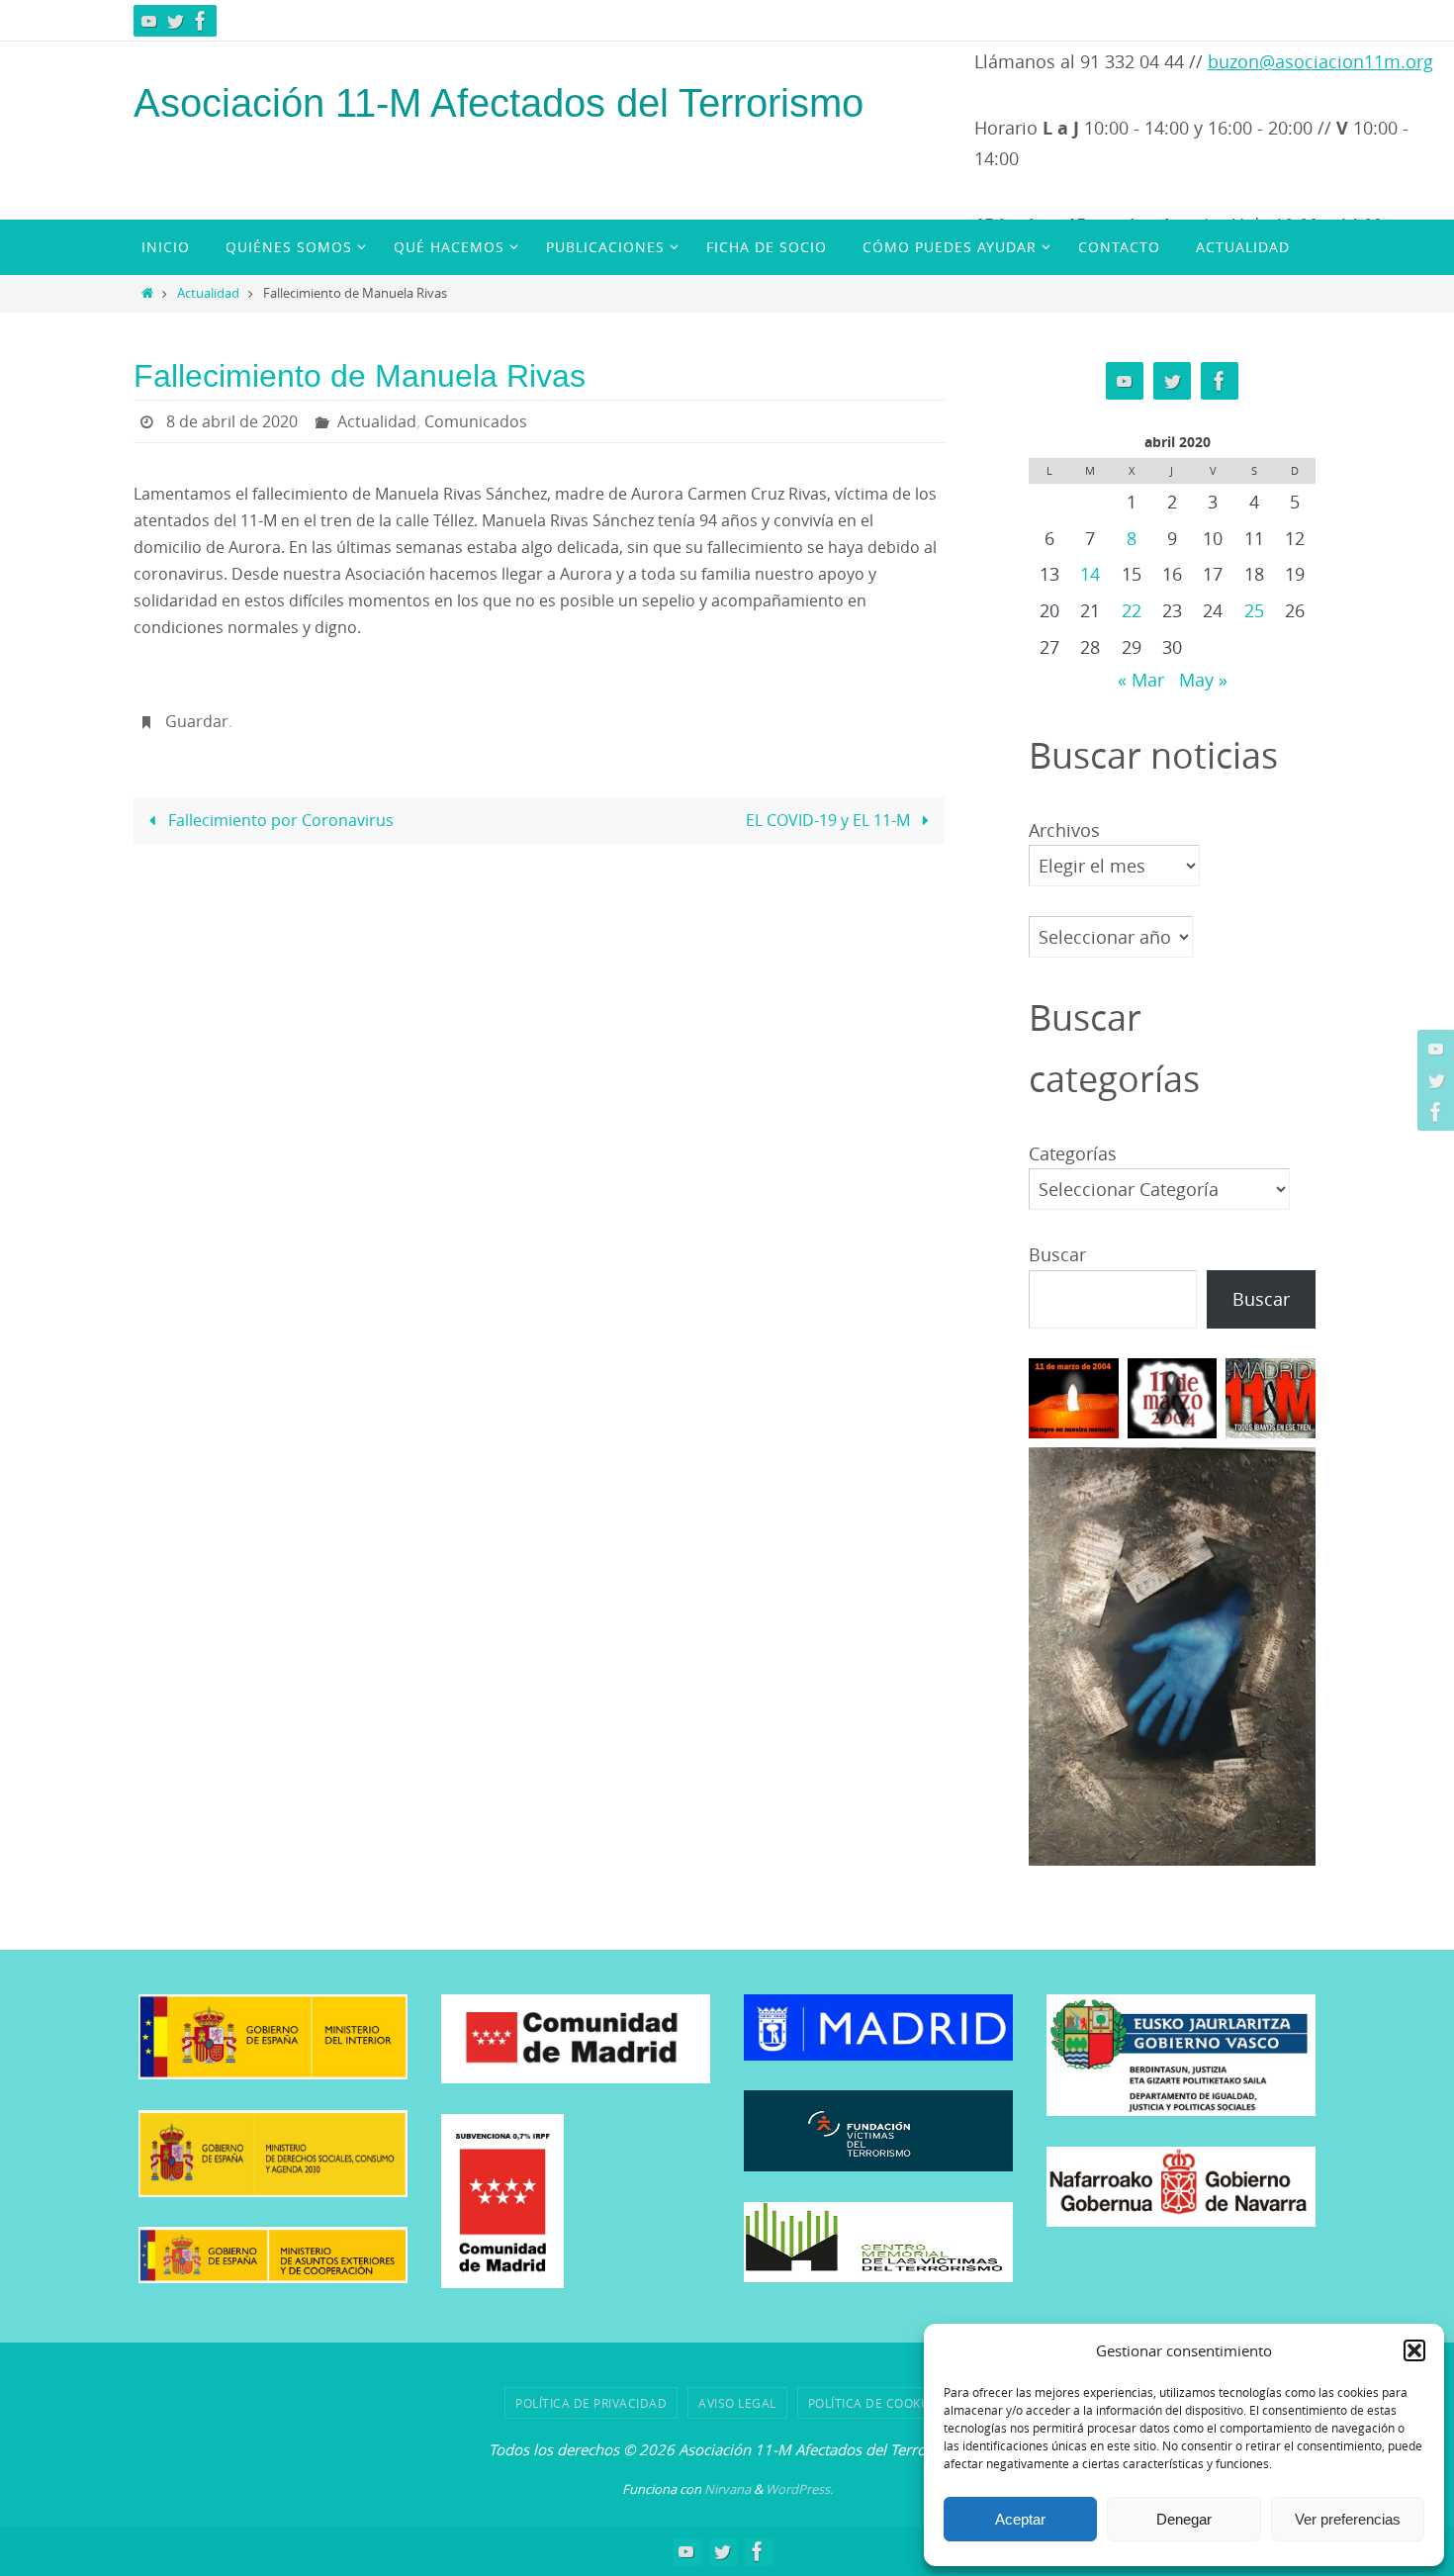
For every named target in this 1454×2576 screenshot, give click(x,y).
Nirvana (727, 2489)
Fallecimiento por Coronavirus (279, 820)
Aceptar (1020, 2519)
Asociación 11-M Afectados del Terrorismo (499, 103)
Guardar (197, 721)
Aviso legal (737, 2403)
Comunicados (476, 421)
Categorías (1073, 1153)
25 (1254, 610)
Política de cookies (874, 2403)
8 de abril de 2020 (232, 421)
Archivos (1064, 830)
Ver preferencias (1348, 2519)
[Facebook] (201, 21)
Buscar (1057, 1254)
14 (1090, 574)
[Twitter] (175, 21)
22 (1132, 610)
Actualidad (208, 293)
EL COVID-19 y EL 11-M (830, 820)
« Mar (1141, 680)
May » (1203, 680)
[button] (1414, 2350)
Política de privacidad (591, 2403)
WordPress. (799, 2489)
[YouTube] (149, 21)
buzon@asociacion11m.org (1320, 61)
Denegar (1184, 2519)
